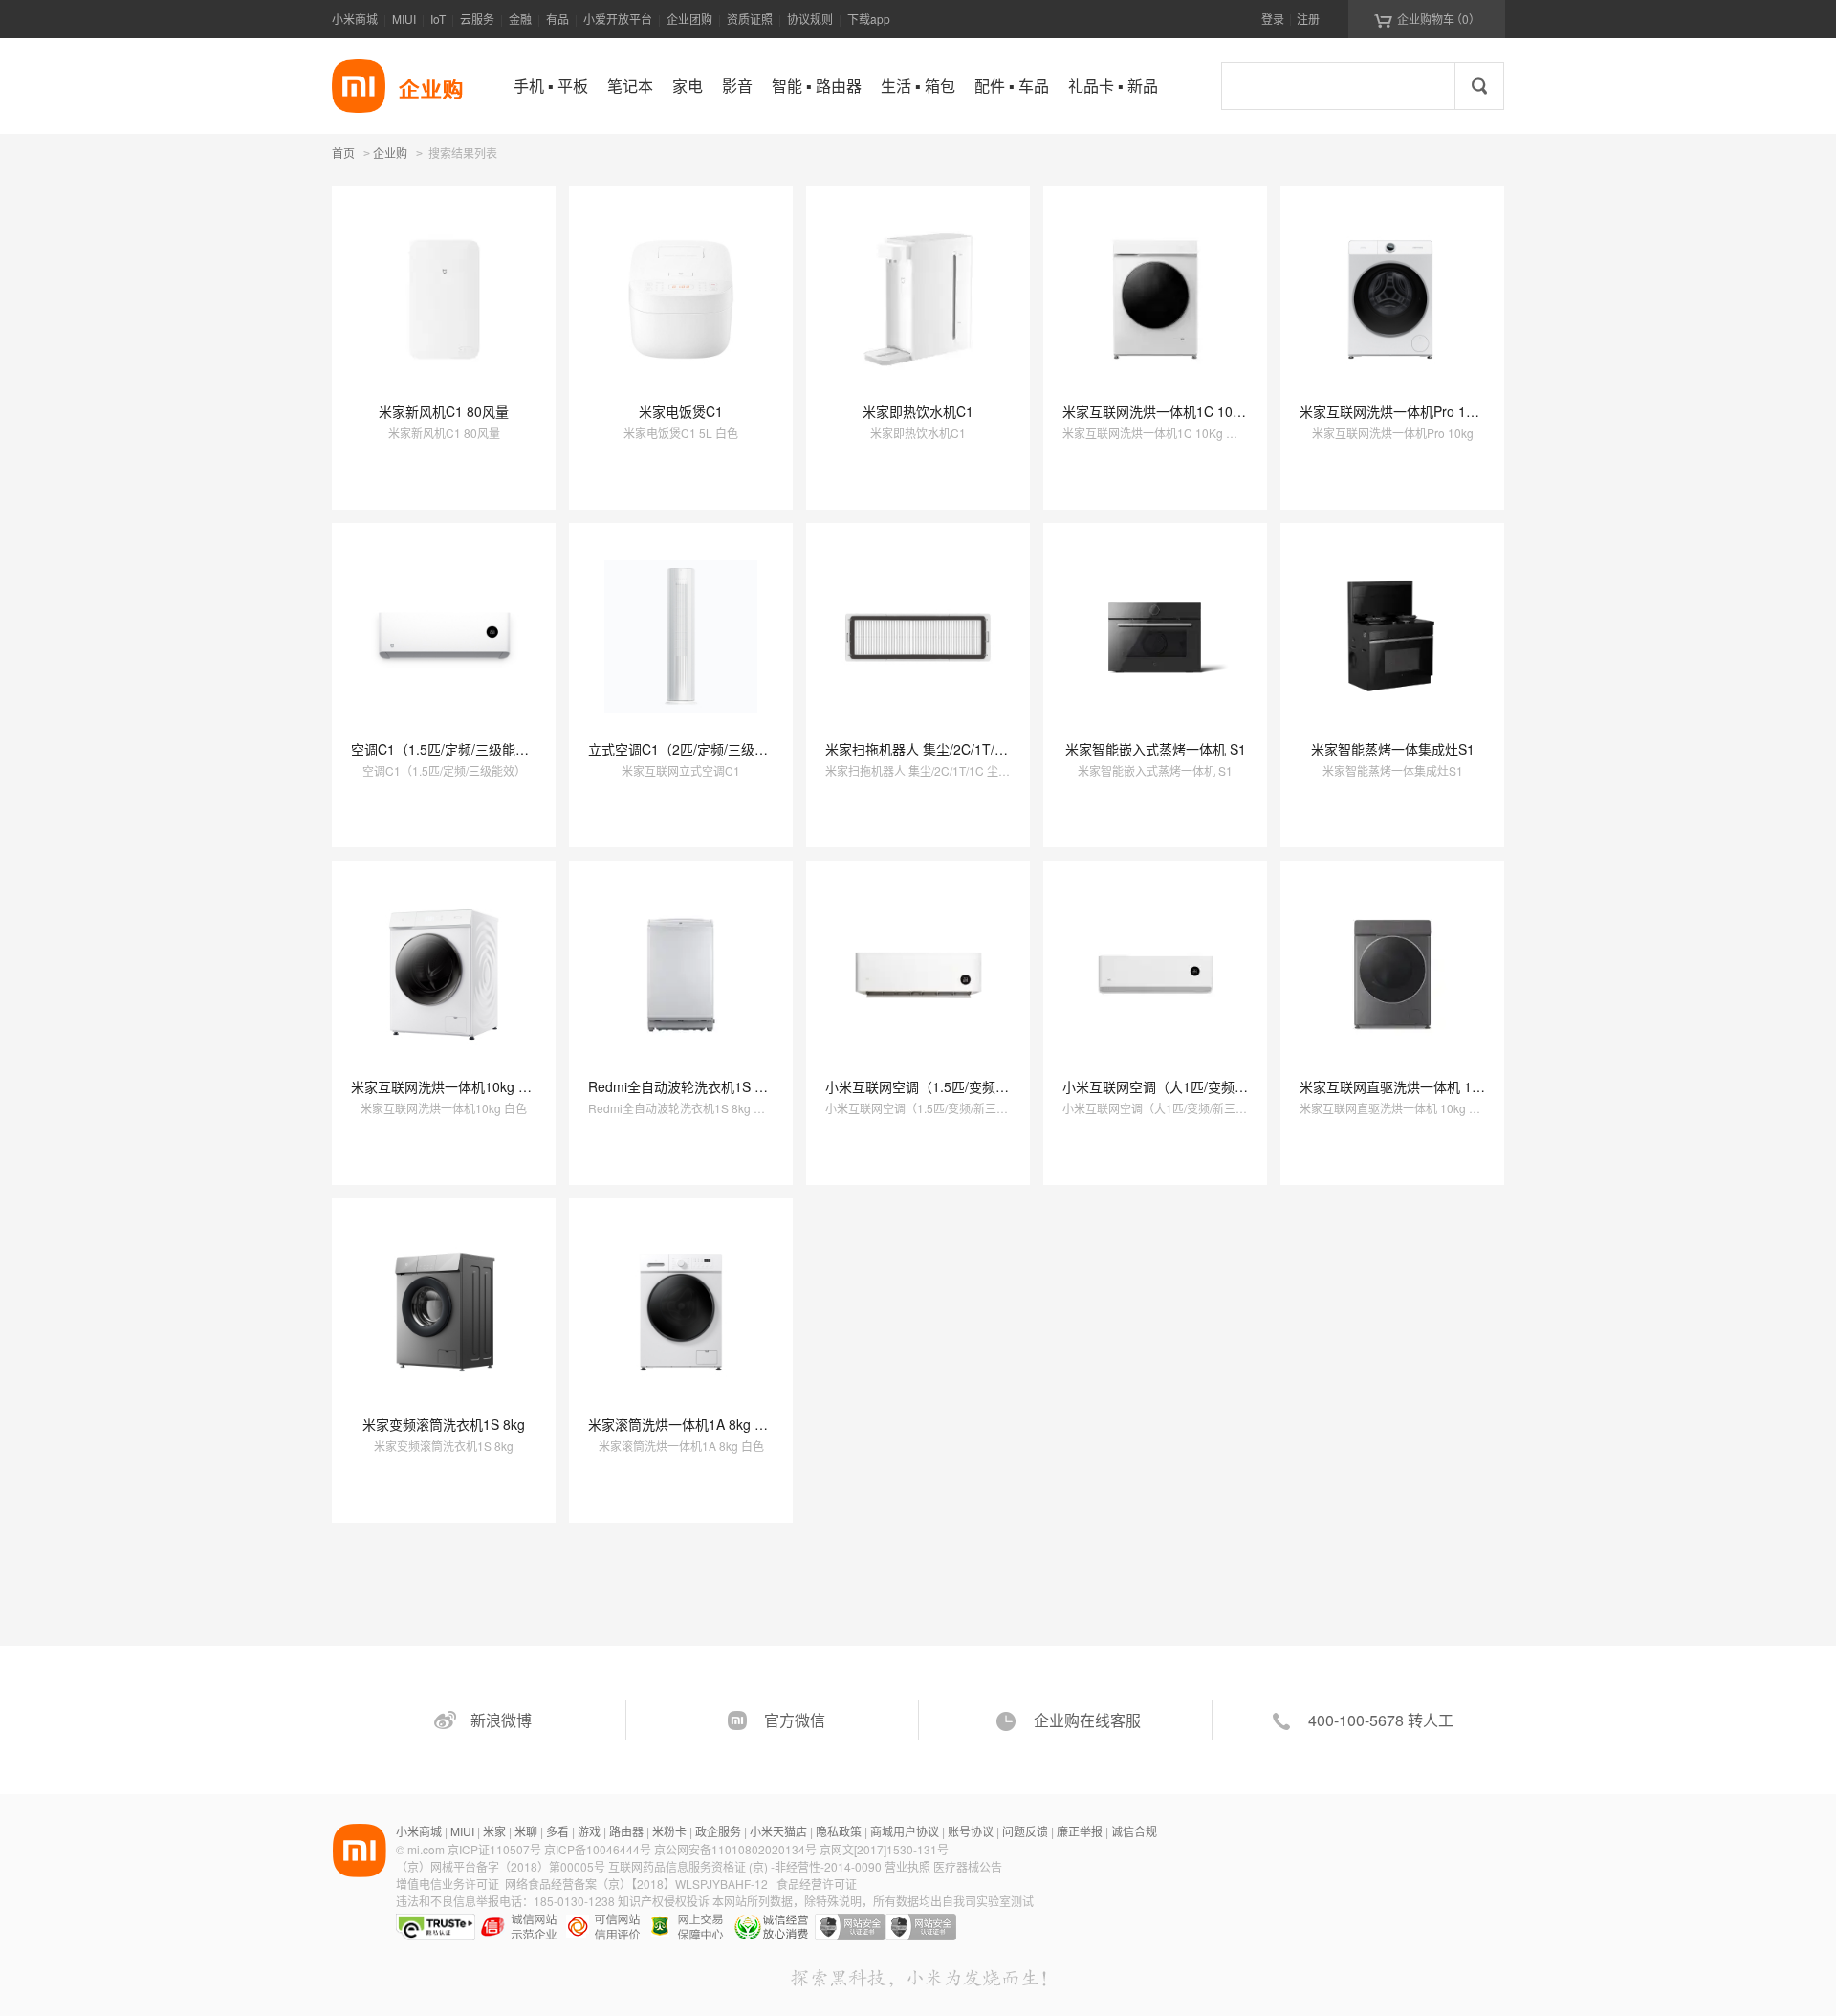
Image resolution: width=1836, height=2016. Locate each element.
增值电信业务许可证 (448, 1884)
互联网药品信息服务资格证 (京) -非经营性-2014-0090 (746, 1866)
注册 (1308, 19)
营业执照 (907, 1866)
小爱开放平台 (618, 19)
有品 (557, 19)
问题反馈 (1025, 1831)
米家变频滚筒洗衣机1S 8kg (444, 1424)
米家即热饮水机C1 (918, 411)
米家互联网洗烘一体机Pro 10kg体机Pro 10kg (1434, 411)
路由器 (626, 1831)
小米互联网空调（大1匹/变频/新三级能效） (1191, 1086)
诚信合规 (1134, 1831)
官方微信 (795, 1720)
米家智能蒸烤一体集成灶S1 (1393, 749)
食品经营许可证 (817, 1884)
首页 (343, 153)
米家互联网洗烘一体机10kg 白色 (448, 1086)
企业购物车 (1427, 19)
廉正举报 (1080, 1831)
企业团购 (689, 19)
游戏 (589, 1831)
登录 (1273, 19)
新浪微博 (501, 1720)
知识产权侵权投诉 (664, 1901)
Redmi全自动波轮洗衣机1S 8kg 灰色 (698, 1086)
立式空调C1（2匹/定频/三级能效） (691, 749)
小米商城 (355, 19)
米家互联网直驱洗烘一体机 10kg (1397, 1086)
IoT (438, 19)
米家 (494, 1831)
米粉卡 (669, 1831)
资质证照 (750, 19)
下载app (869, 19)
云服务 (477, 19)
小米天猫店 (778, 1831)
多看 (557, 1831)
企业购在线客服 (1087, 1720)
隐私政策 (839, 1831)
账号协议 (971, 1831)
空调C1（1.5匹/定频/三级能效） (447, 749)
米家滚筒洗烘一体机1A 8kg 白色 (685, 1424)
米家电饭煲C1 (681, 411)
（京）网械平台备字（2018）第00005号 (502, 1866)
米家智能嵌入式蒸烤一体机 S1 (1156, 749)
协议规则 (810, 19)
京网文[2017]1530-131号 (884, 1849)
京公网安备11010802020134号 (737, 1849)
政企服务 (718, 1831)
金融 (520, 19)
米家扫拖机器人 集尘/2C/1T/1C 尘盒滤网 (947, 749)
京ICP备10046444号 (598, 1849)
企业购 (390, 154)
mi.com (426, 1849)
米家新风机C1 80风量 (444, 411)
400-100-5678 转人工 (1381, 1720)
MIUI (404, 19)
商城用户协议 (905, 1831)
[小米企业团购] (359, 86)
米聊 (526, 1831)
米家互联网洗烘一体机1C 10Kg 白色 (1171, 411)
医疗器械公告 (968, 1866)
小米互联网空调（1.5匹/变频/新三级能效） (952, 1086)
